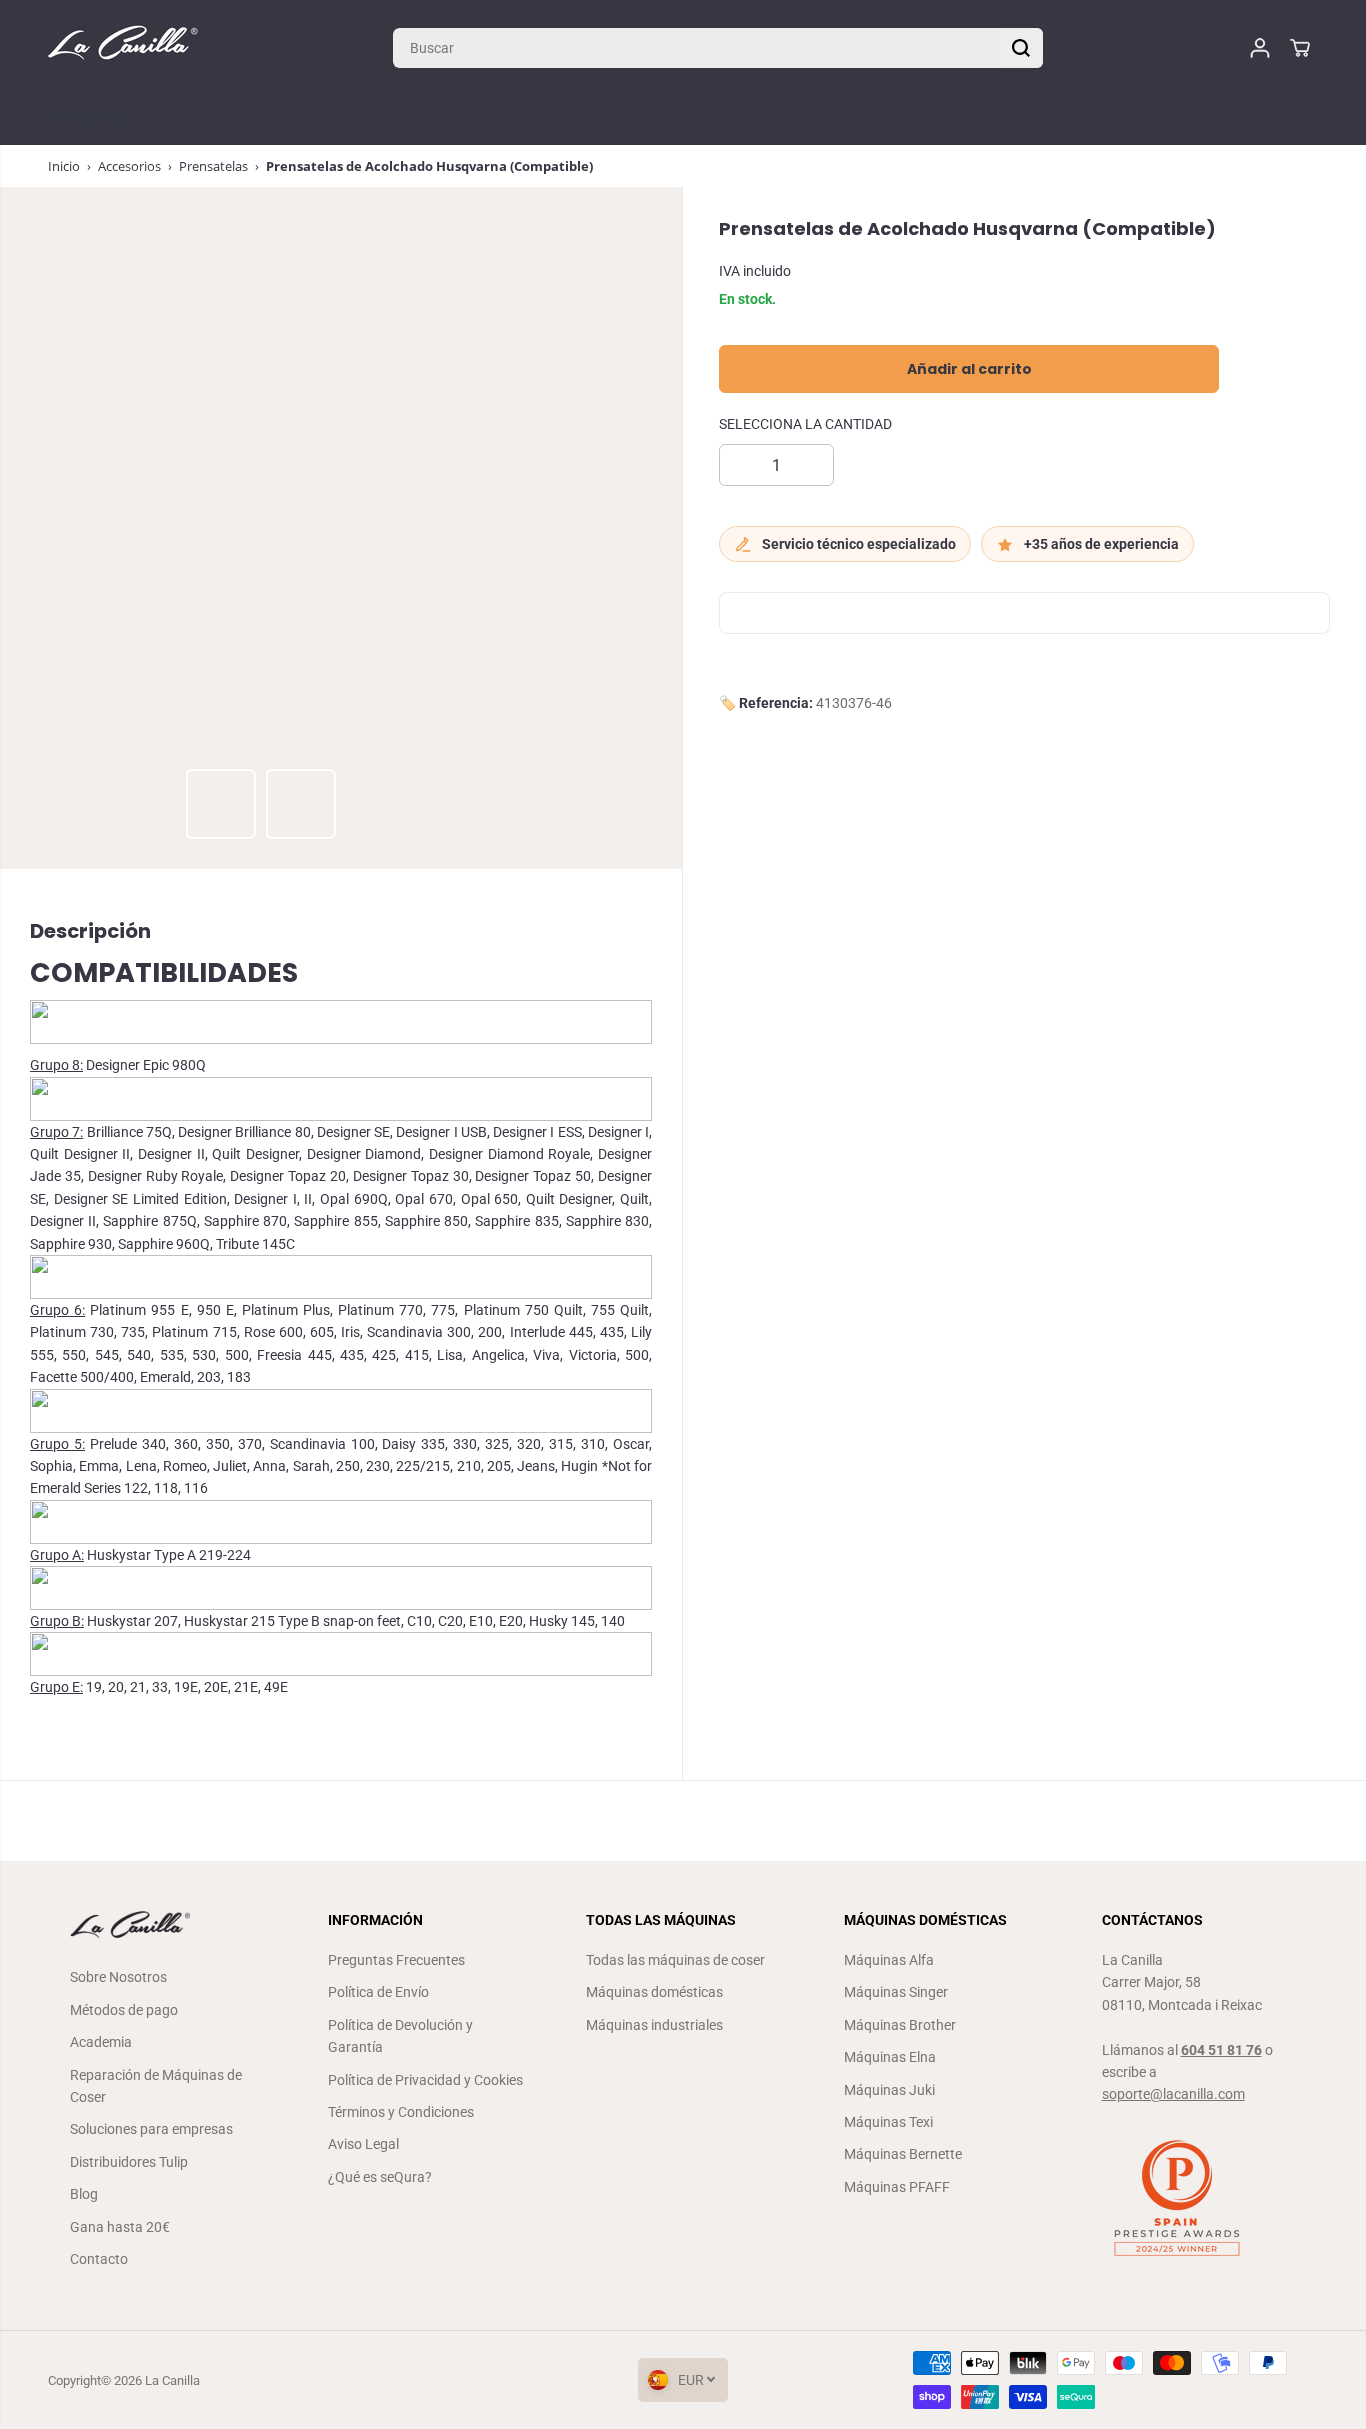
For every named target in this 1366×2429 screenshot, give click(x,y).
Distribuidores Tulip (129, 2162)
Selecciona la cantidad (805, 425)
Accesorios (129, 166)
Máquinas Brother (900, 2025)
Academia (101, 2042)
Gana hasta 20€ (120, 2227)
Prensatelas (213, 166)
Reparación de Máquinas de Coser (156, 2086)
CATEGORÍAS (94, 120)
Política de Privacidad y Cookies (425, 2080)
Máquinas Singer (896, 1992)
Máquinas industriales (654, 2025)
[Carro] (1300, 48)
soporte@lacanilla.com (1173, 2094)
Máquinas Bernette (903, 2154)
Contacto (99, 2259)
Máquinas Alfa (889, 1960)
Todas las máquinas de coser (675, 1960)
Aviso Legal (363, 2144)
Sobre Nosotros (118, 1977)
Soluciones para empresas (151, 2129)
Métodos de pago (124, 2010)
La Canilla (172, 2380)
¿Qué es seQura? (380, 2177)
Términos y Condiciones (401, 2112)
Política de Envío (378, 1992)
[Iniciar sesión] (1260, 48)
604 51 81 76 (1221, 2050)
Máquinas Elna (890, 2057)
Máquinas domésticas (654, 1992)
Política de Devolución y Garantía (400, 2036)
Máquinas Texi (888, 2122)
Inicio (64, 166)
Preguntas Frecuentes (396, 1960)
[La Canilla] (123, 47)
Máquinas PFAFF (897, 2187)
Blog (84, 2194)
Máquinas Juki (889, 2090)
